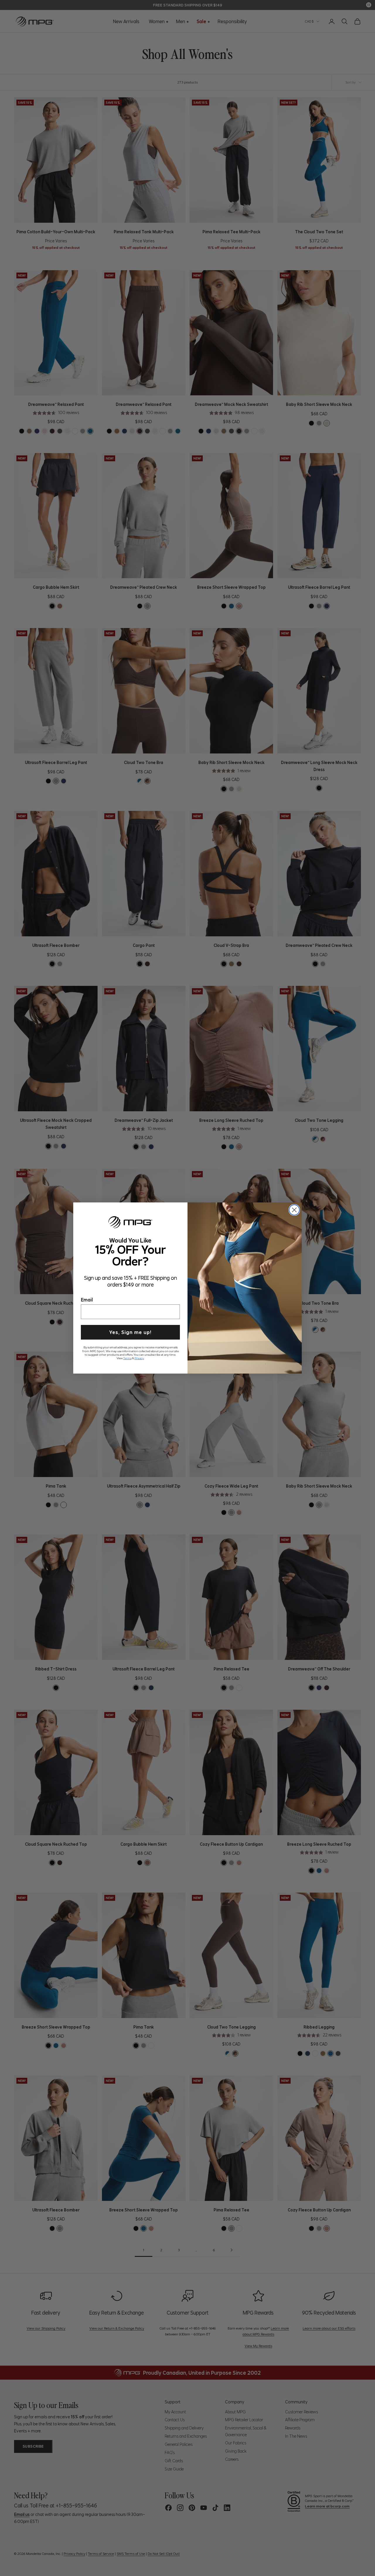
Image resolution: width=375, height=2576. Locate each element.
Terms (127, 1357)
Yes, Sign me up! (130, 1332)
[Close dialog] (294, 1210)
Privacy (139, 1357)
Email (87, 1299)
